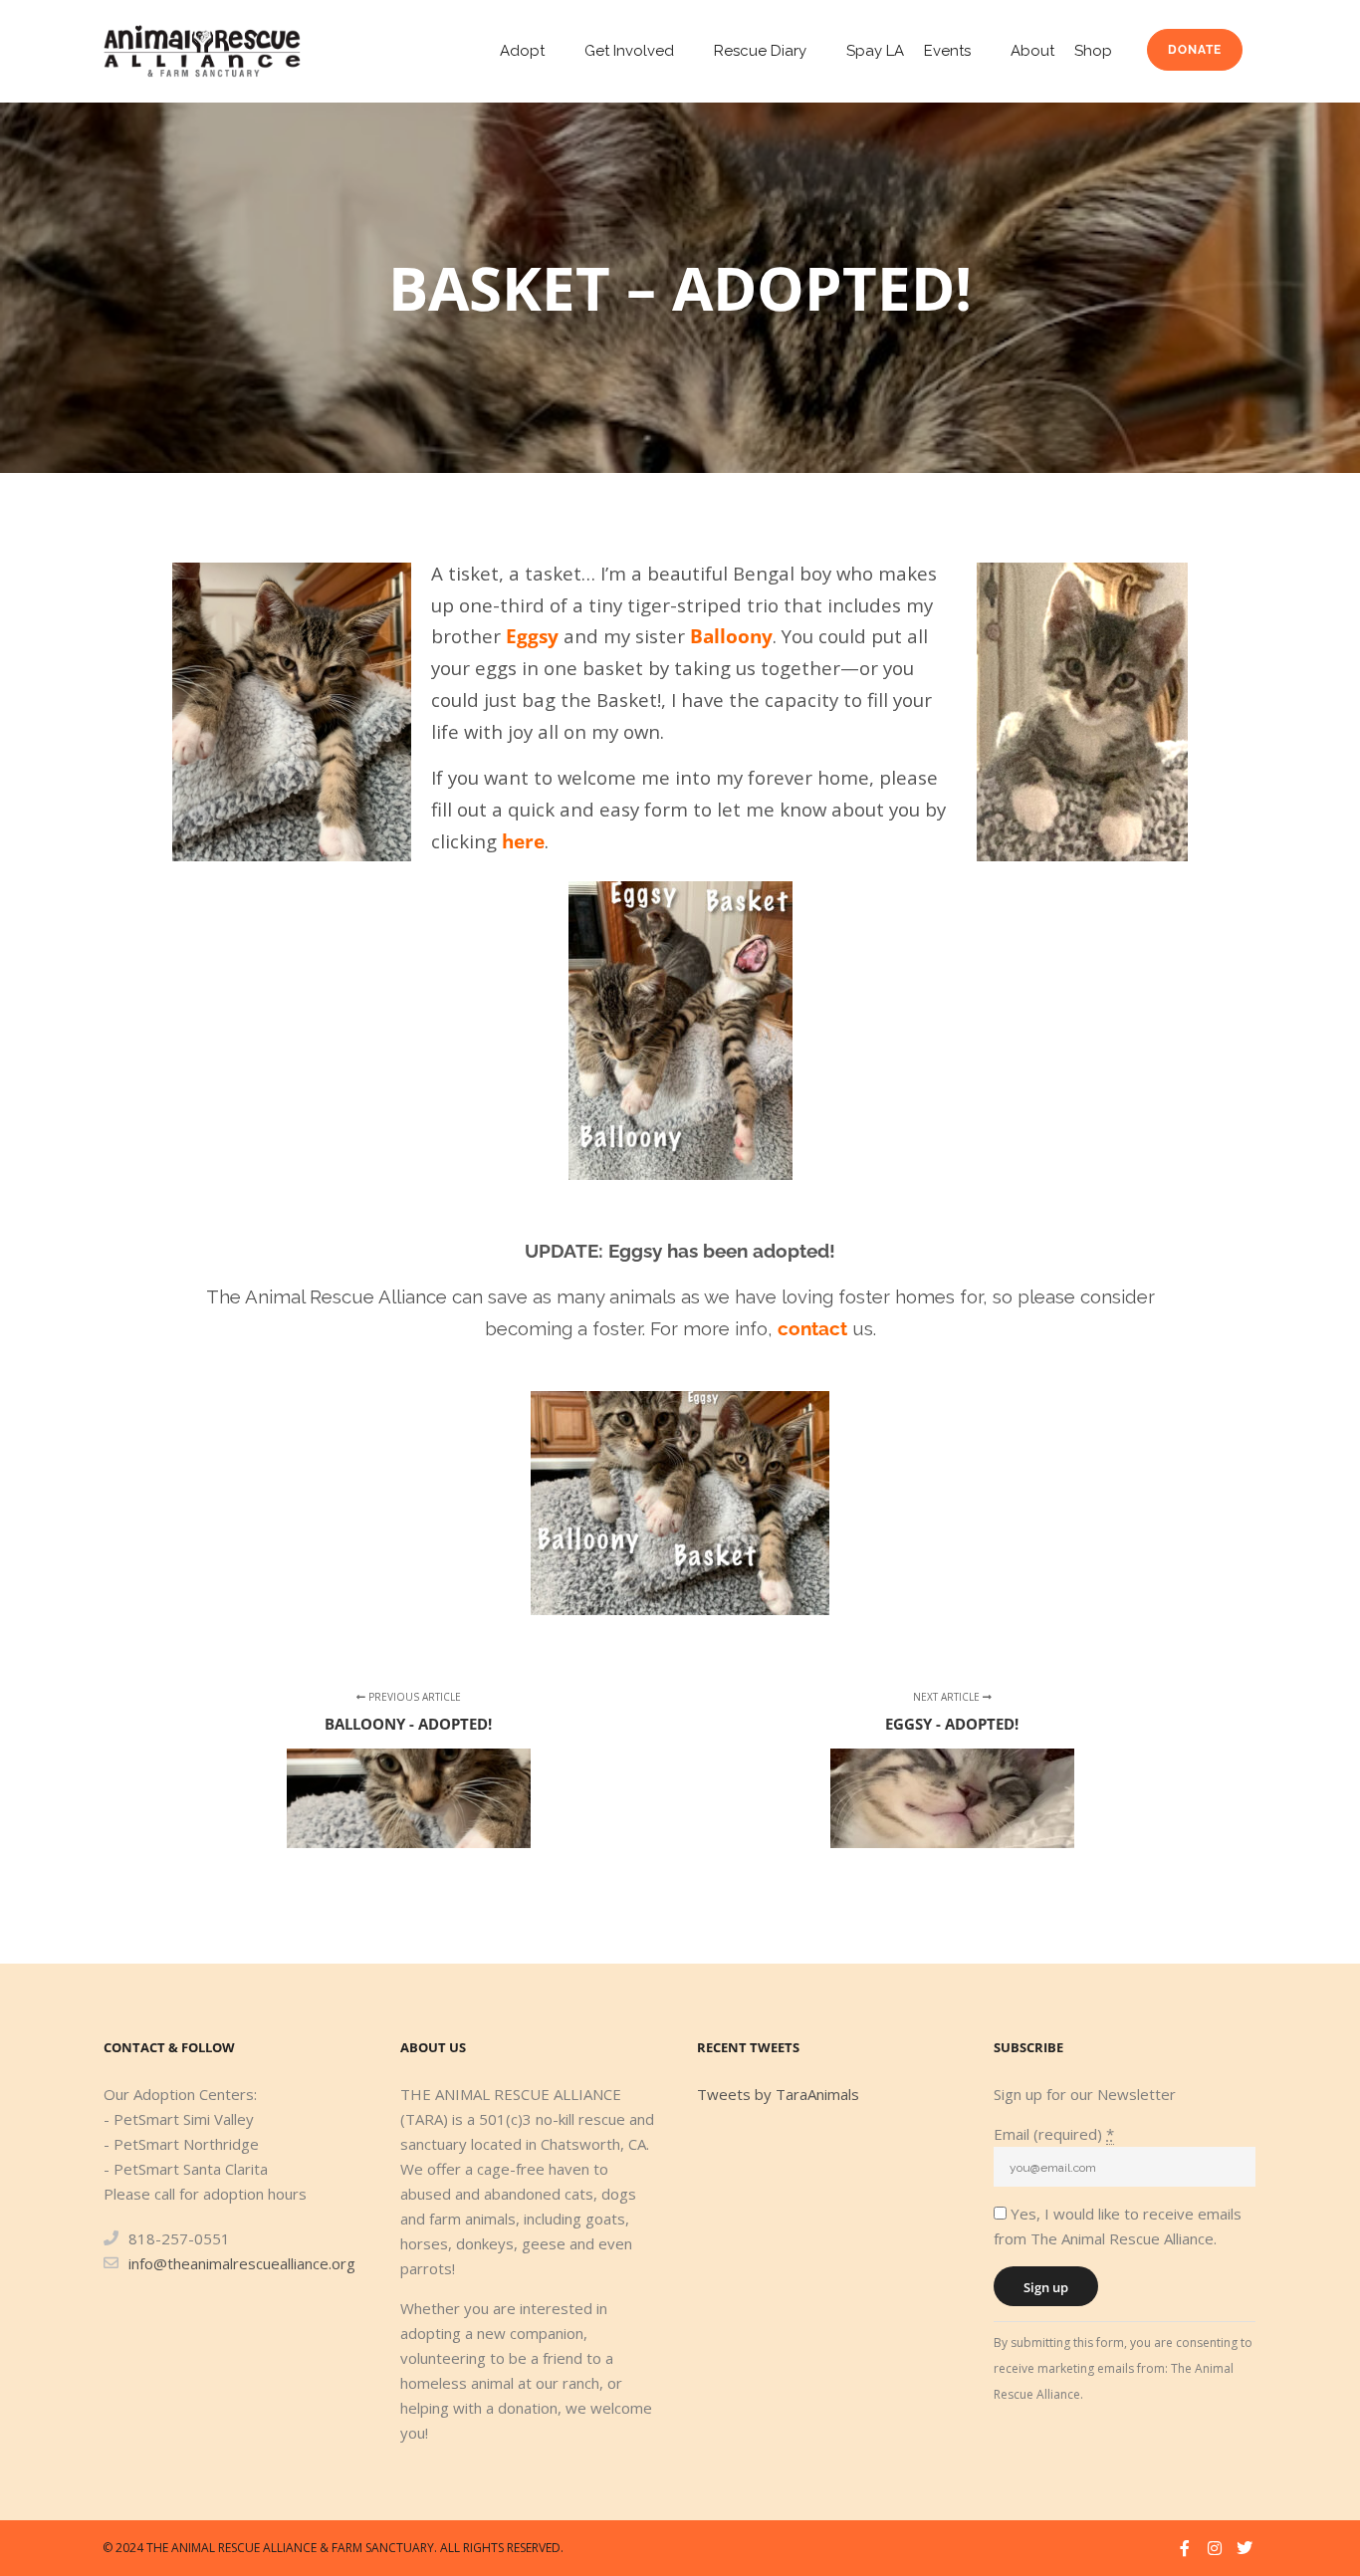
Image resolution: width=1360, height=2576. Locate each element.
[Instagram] (1215, 2548)
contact (812, 1328)
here (523, 841)
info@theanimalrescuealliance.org (242, 2263)
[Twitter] (1245, 2548)
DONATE (1195, 50)
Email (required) (1054, 2134)
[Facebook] (1185, 2548)
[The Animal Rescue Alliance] (202, 51)
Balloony (731, 636)
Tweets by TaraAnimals (778, 2094)
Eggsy (532, 636)
